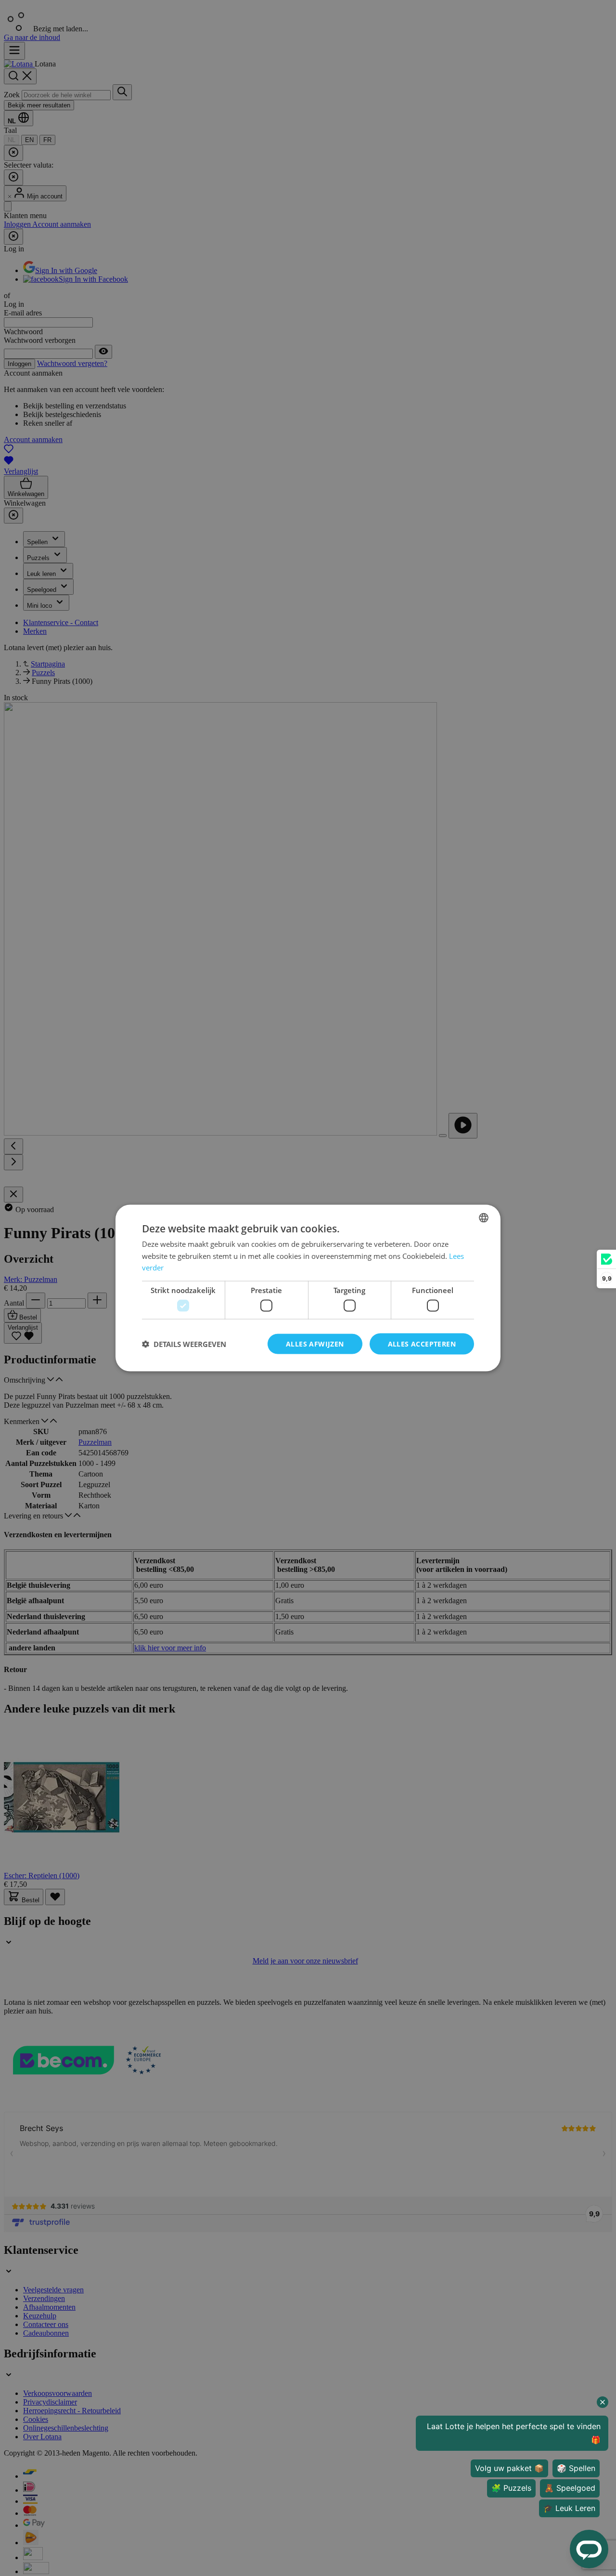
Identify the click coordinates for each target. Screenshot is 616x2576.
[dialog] (308, 1288)
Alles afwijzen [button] (315, 1343)
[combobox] (484, 1217)
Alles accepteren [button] (422, 1343)
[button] (184, 1344)
